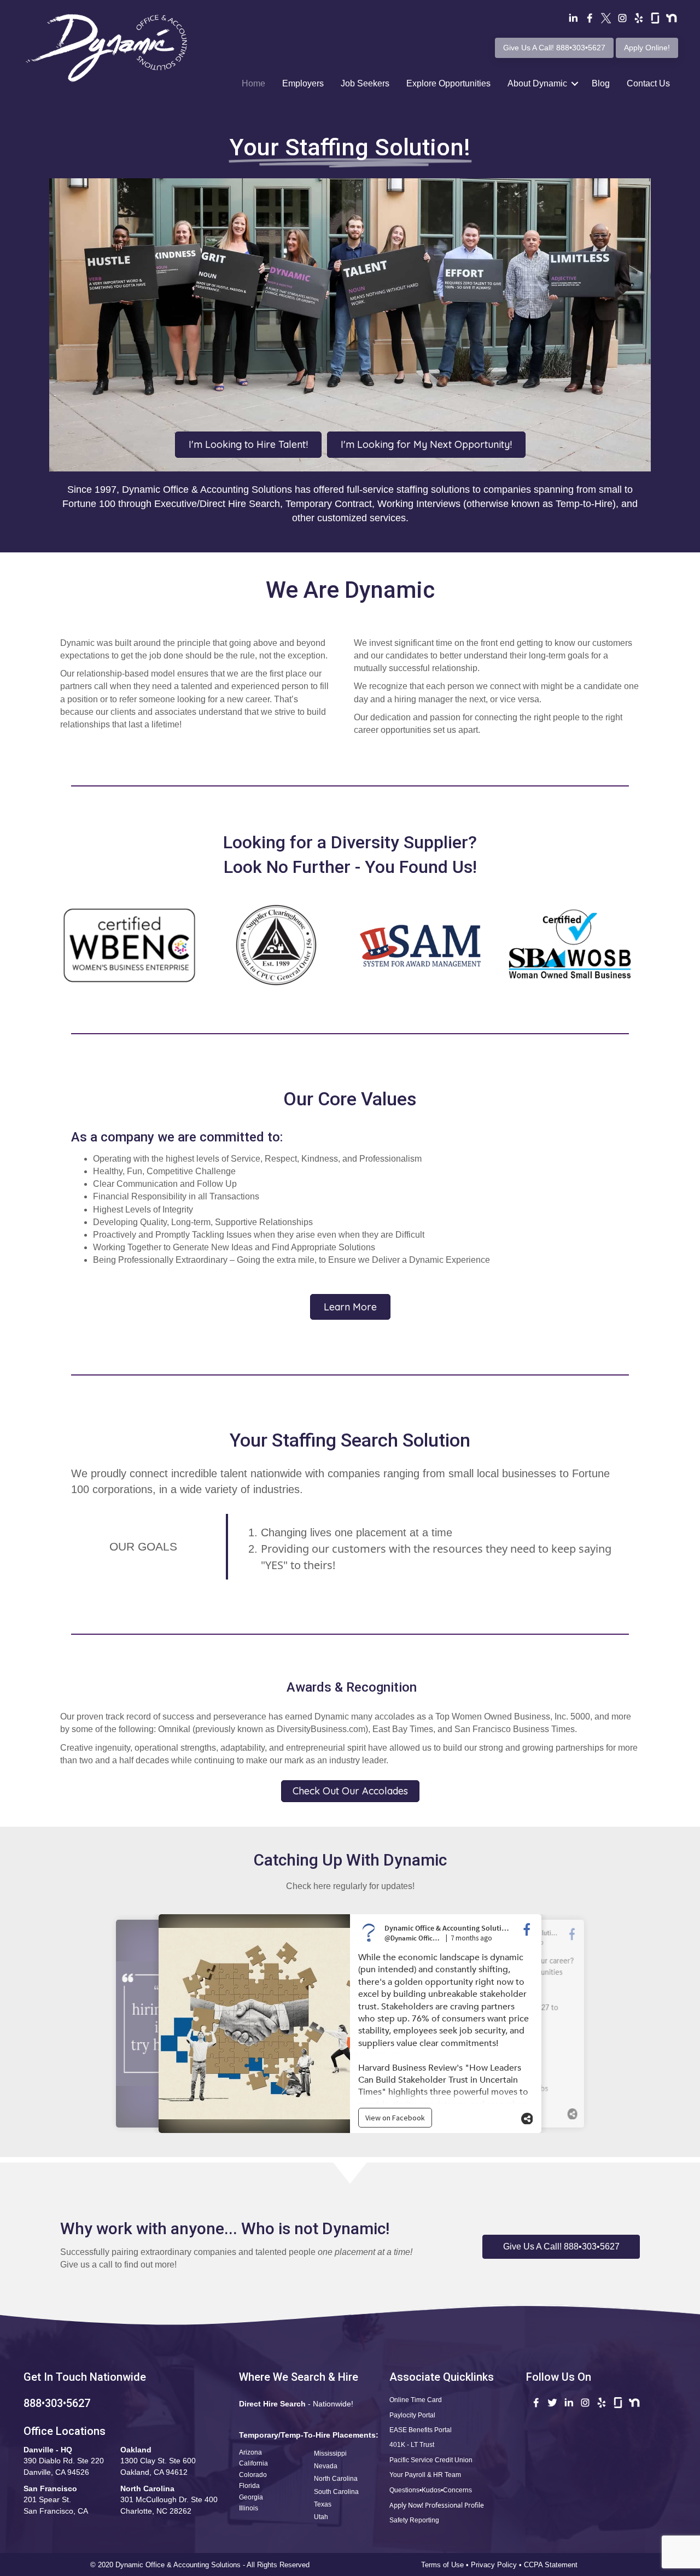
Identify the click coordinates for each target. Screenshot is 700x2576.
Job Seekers (365, 83)
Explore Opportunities (448, 83)
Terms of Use (442, 2565)
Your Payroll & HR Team (425, 2475)
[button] (561, 2247)
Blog (601, 83)
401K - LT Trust (412, 2445)
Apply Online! (647, 48)
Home (253, 83)
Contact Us (648, 83)
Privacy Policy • (497, 2565)
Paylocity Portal (412, 2415)
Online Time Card (416, 2400)
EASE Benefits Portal (421, 2430)
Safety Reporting (414, 2520)
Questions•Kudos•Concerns (431, 2490)
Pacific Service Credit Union (431, 2460)
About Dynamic (537, 83)
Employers (303, 83)
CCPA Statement (552, 2565)
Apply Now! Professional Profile (437, 2505)
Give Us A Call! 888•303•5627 (554, 48)
